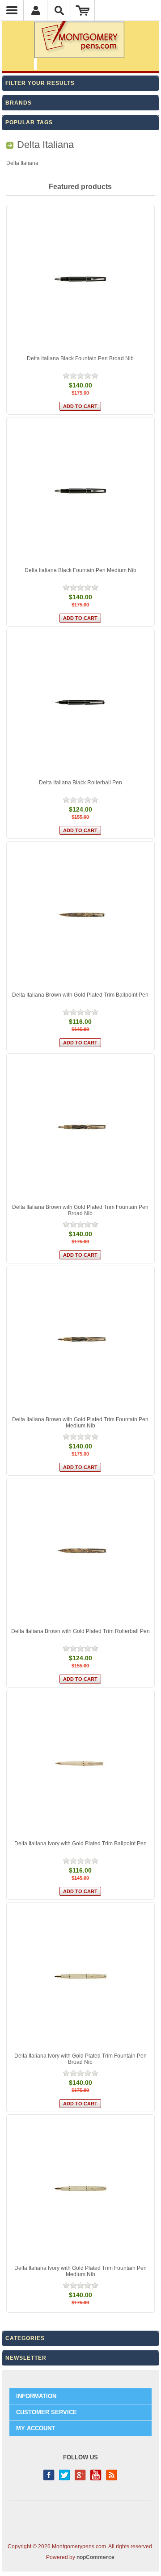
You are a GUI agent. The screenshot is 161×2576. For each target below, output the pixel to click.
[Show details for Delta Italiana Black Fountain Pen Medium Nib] (81, 491)
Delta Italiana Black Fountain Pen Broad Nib (80, 358)
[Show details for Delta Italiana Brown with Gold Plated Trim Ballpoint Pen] (81, 915)
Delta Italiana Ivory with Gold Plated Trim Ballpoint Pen (80, 1844)
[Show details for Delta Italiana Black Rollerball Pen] (81, 703)
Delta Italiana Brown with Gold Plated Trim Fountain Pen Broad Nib (80, 1210)
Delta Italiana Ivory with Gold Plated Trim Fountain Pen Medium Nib (80, 2271)
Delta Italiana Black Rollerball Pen (80, 783)
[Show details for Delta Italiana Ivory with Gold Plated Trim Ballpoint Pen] (81, 1764)
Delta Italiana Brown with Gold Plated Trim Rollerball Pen (80, 1631)
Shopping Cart (83, 10)
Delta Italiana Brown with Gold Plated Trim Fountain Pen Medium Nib (80, 1423)
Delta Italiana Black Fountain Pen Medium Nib (80, 570)
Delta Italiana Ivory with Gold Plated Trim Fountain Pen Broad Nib (80, 2059)
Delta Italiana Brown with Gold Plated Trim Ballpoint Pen (80, 995)
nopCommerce (95, 2557)
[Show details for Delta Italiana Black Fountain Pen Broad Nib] (81, 279)
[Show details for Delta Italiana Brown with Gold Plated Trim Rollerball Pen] (81, 1552)
